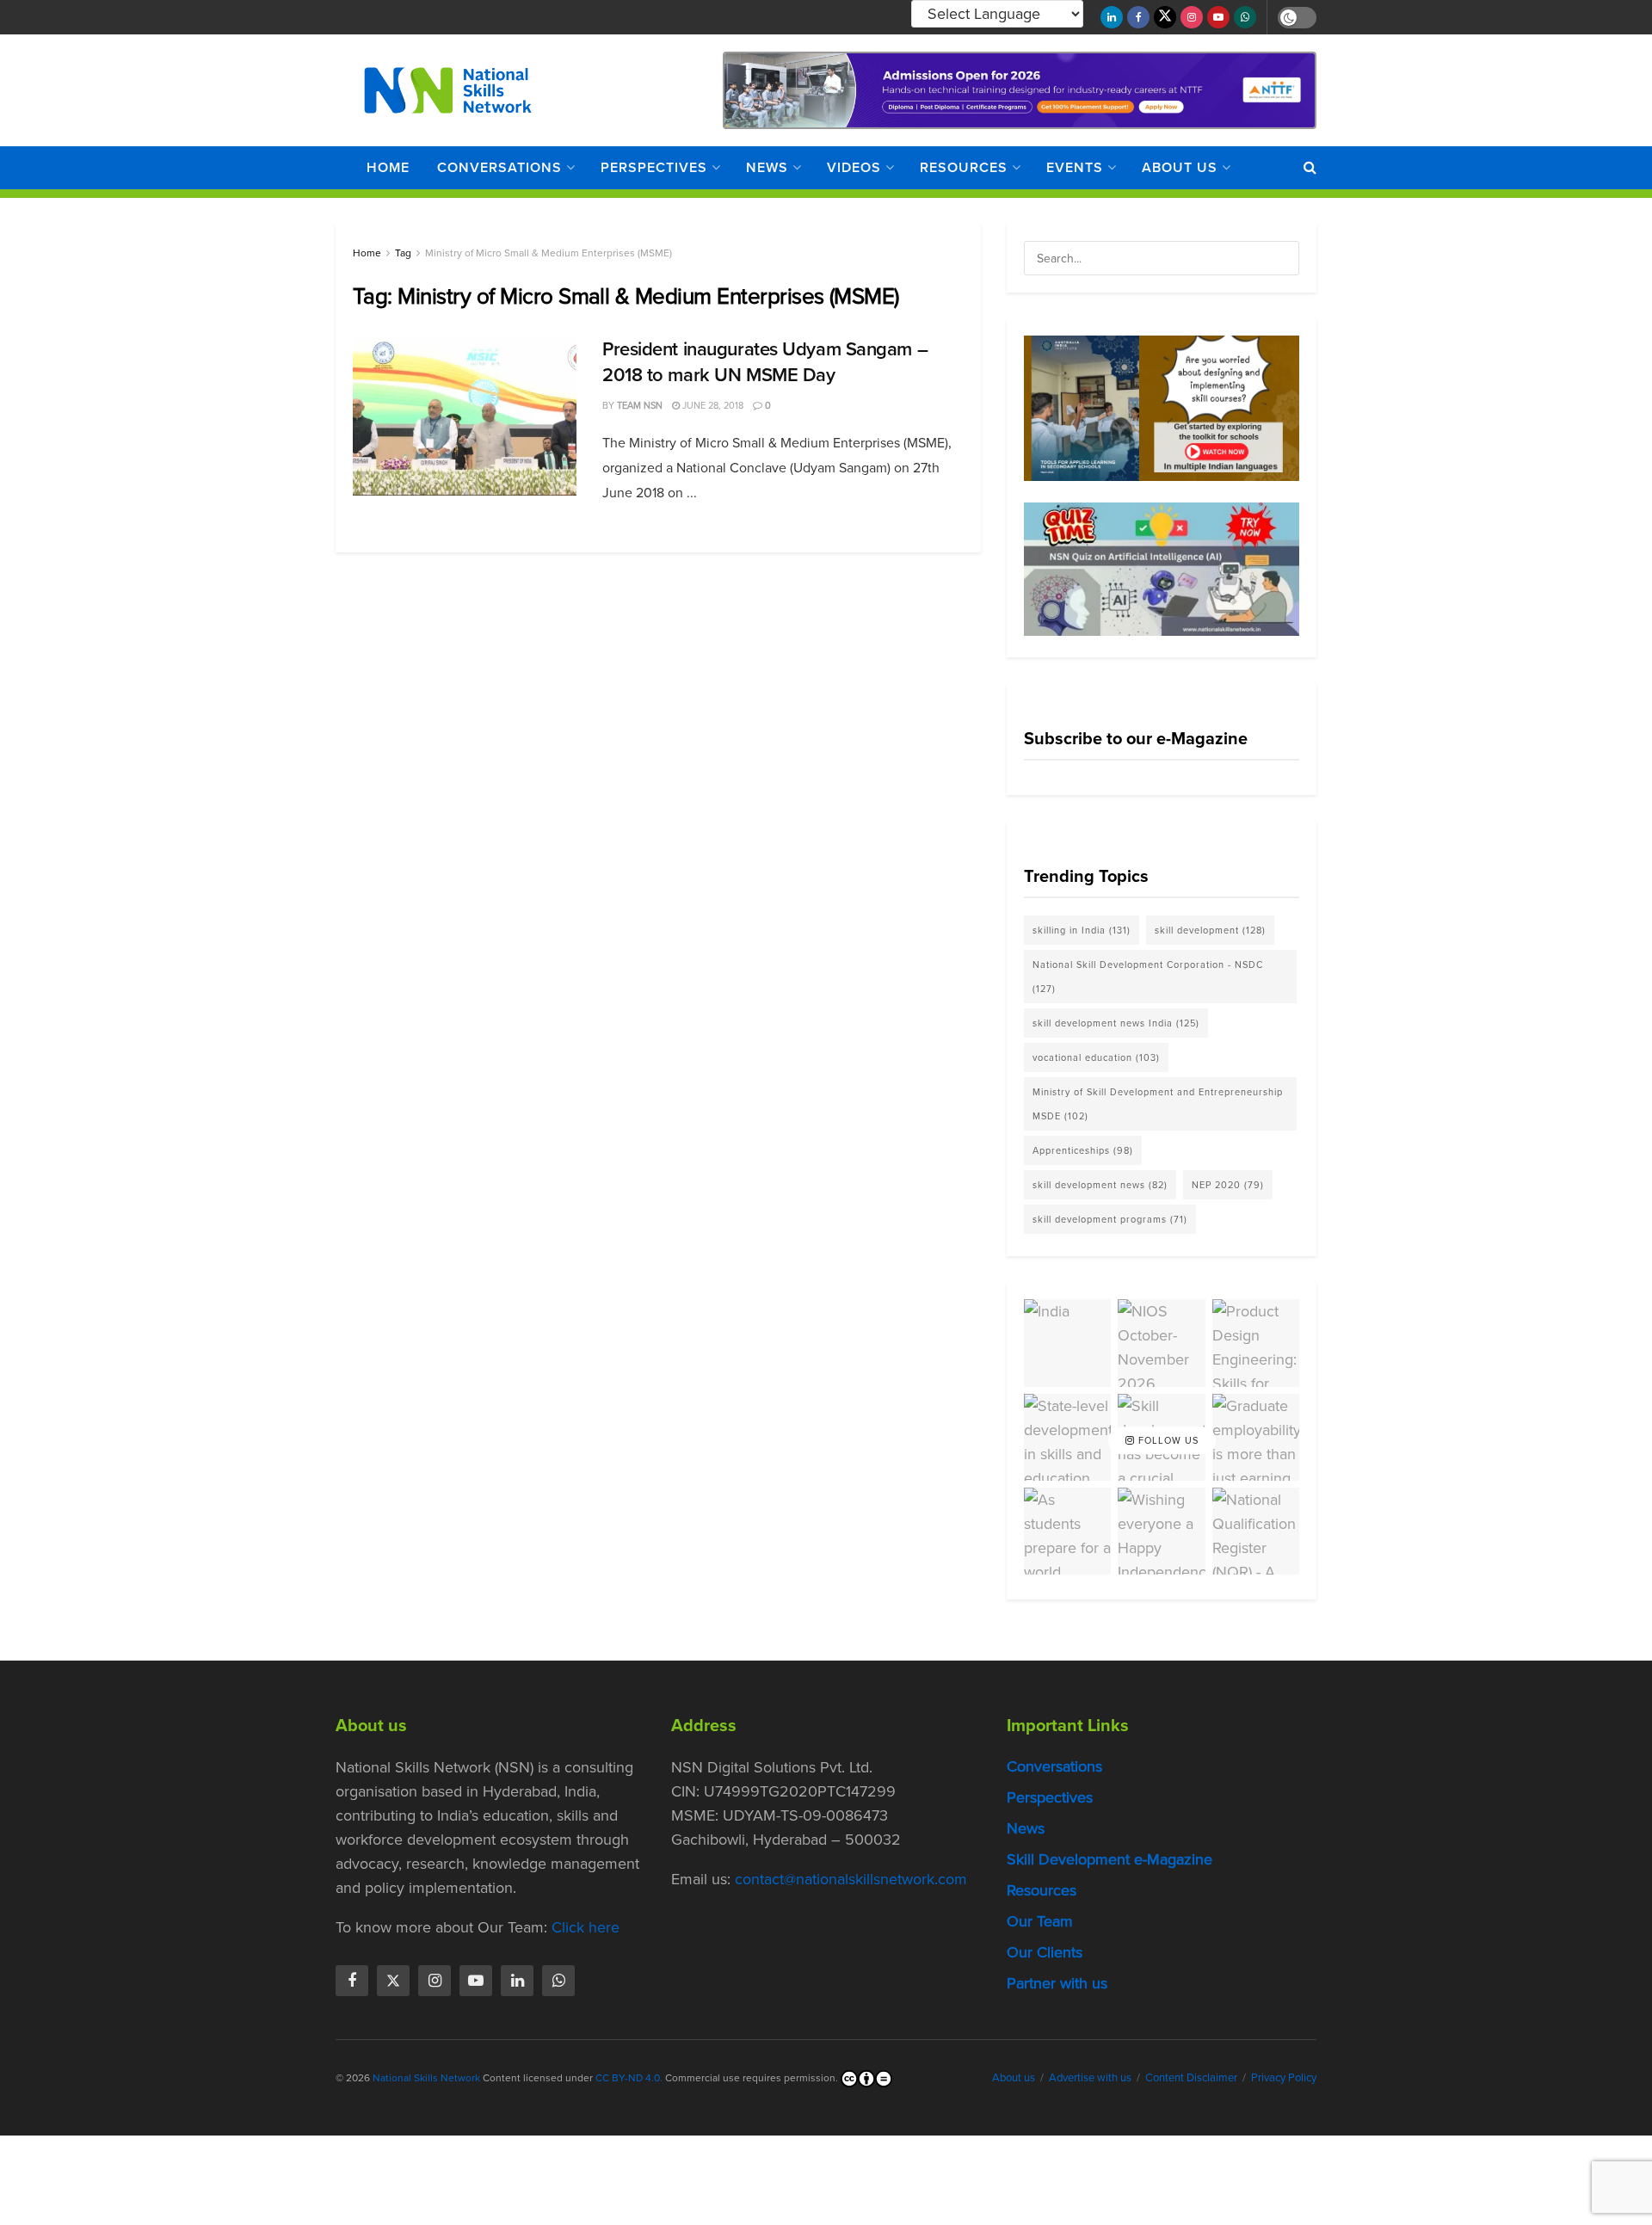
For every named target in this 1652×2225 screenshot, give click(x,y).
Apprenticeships (1083, 1150)
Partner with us (1057, 1983)
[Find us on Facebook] (1138, 17)
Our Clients (1045, 1952)
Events (1075, 167)
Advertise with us (1090, 2077)
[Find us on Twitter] (1165, 17)
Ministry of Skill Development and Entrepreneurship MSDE (1158, 1104)
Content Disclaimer (1191, 2077)
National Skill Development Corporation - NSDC (1148, 977)
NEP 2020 (1228, 1185)
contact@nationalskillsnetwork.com (851, 1879)
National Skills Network (426, 2078)
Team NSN (640, 405)
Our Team (1040, 1921)
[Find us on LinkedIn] (1112, 17)
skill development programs (1110, 1219)
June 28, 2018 (712, 405)
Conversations (499, 167)
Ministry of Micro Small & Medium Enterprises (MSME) (549, 253)
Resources (964, 167)
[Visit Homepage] (448, 90)
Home (388, 167)
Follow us (1167, 1440)
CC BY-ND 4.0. (629, 2078)
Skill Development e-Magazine (1110, 1859)
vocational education (1096, 1057)
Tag (403, 253)
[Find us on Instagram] (1192, 17)
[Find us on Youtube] (1218, 17)
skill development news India (1116, 1023)
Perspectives (654, 167)
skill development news (1100, 1185)
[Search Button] (1310, 168)
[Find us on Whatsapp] (1245, 17)
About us (1180, 167)
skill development (1210, 930)
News (767, 167)
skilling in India (1082, 930)
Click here (586, 1927)
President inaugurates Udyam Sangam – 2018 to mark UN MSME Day (765, 362)
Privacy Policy (1284, 2077)
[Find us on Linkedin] (517, 1981)
